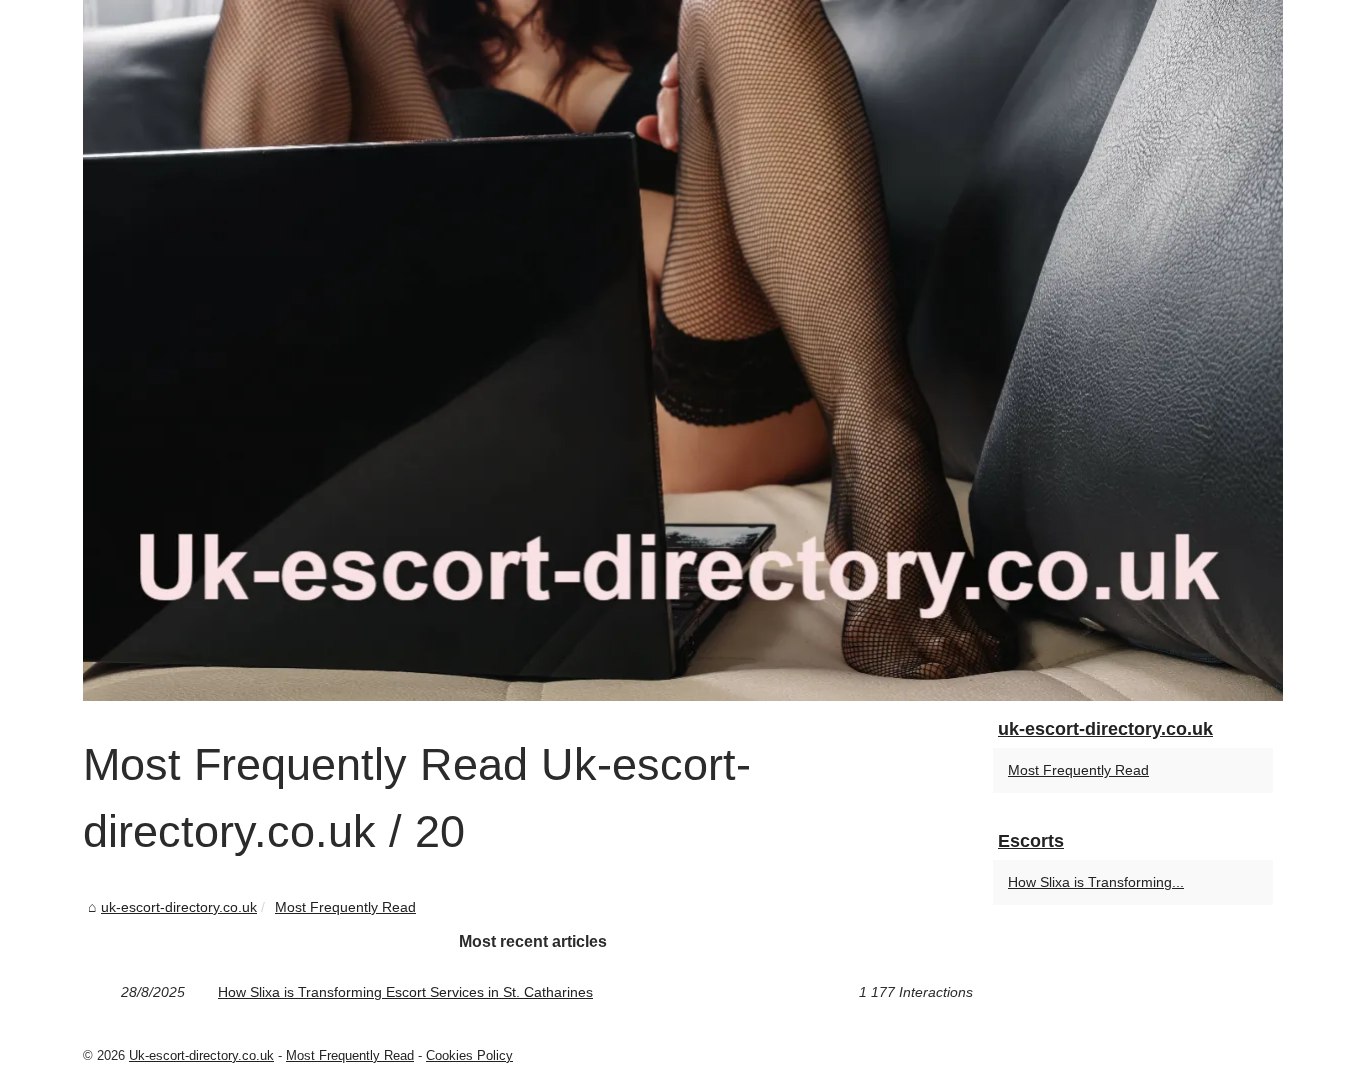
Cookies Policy (469, 1055)
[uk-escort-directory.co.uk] (683, 350)
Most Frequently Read (345, 907)
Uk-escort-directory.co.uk (201, 1055)
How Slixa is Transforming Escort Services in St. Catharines (405, 992)
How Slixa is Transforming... (1096, 882)
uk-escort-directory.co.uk (179, 907)
